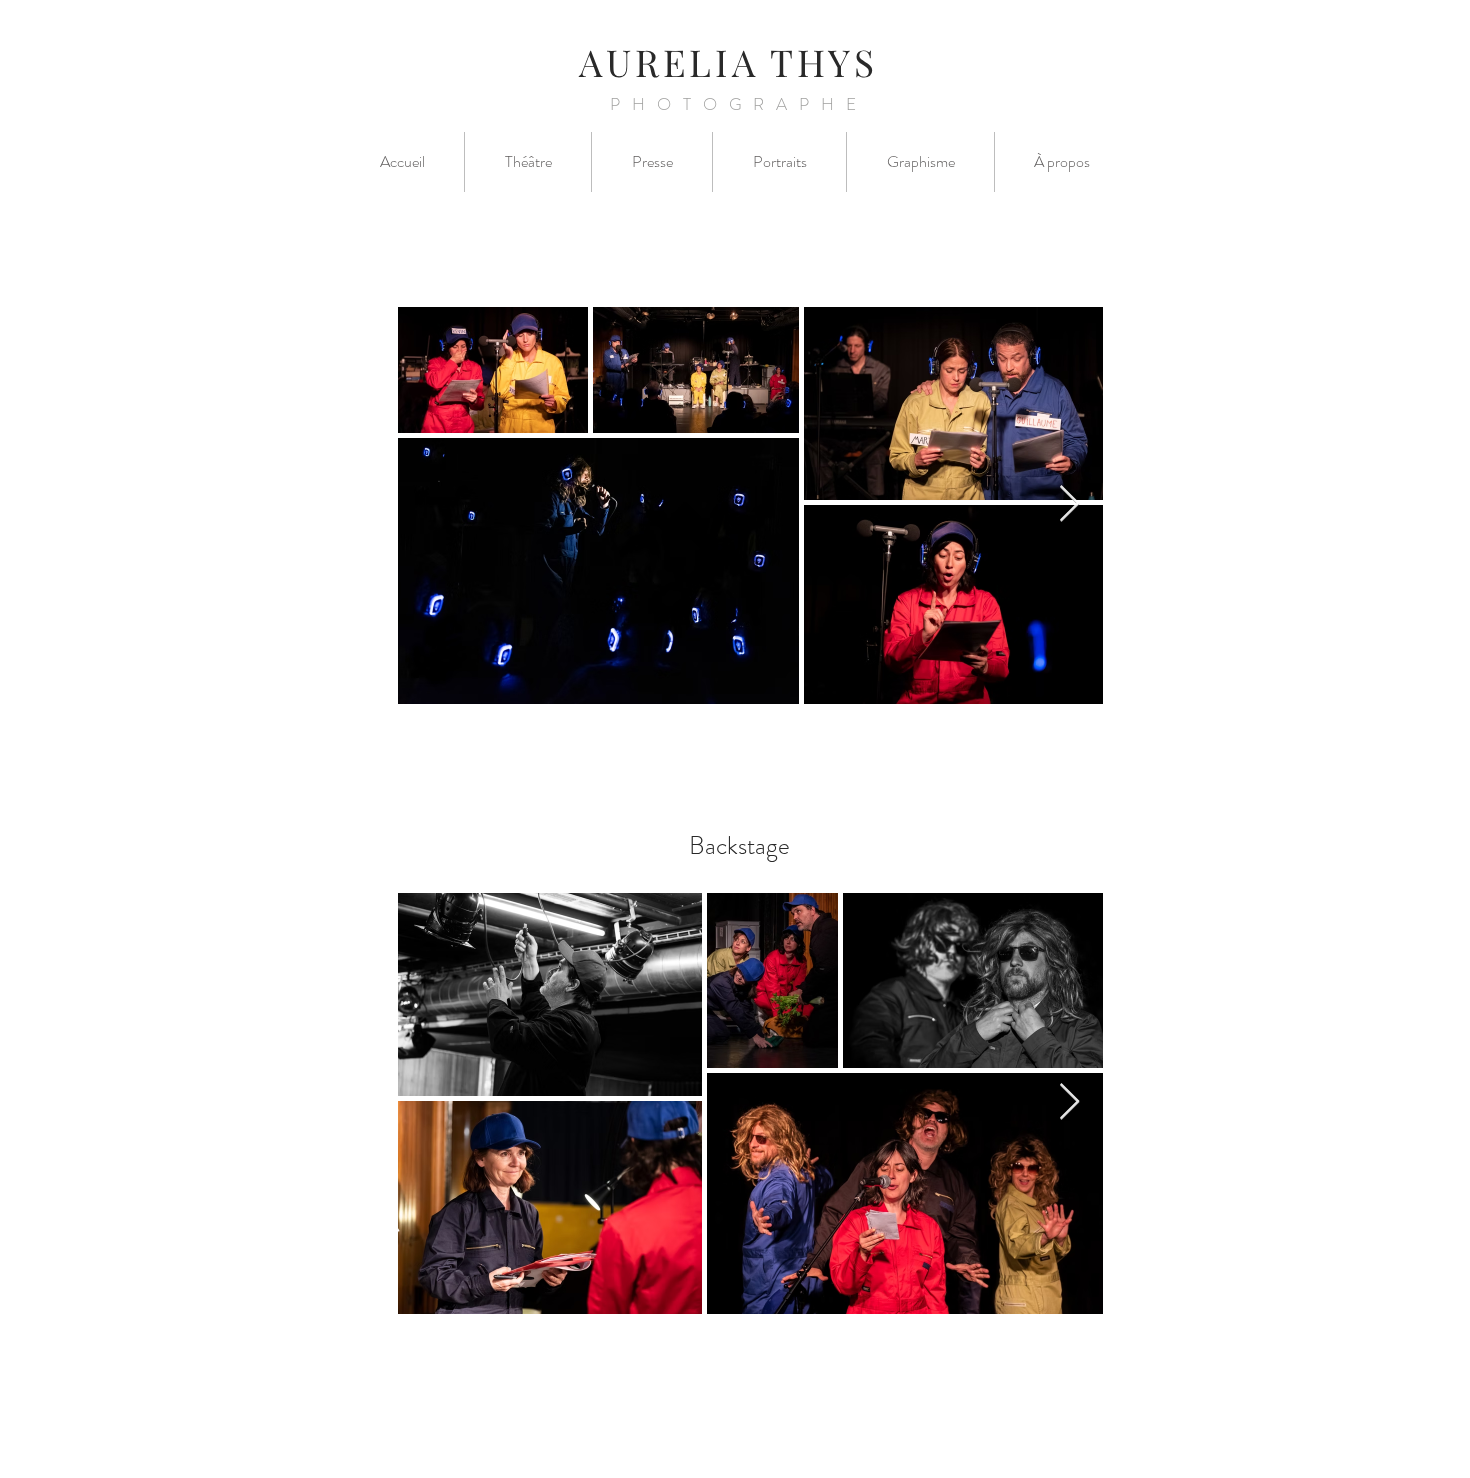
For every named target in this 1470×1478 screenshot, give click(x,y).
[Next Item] (1069, 504)
